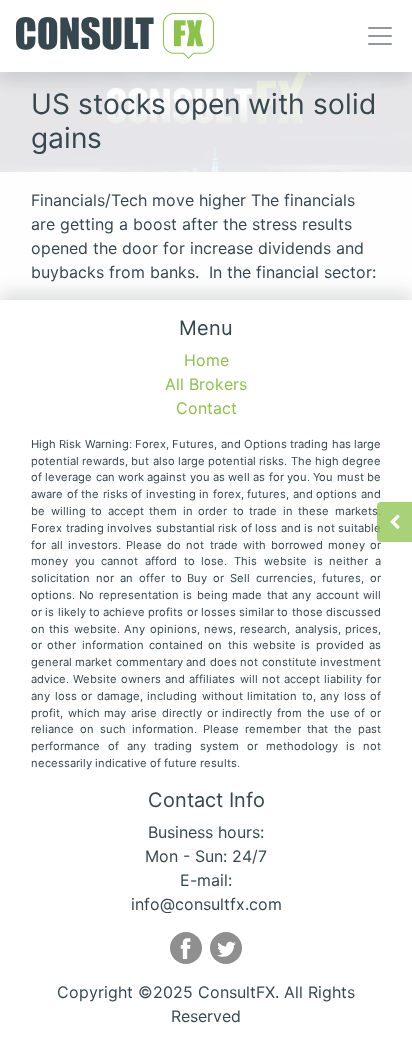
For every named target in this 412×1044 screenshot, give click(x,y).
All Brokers (206, 384)
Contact (206, 408)
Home (206, 360)
